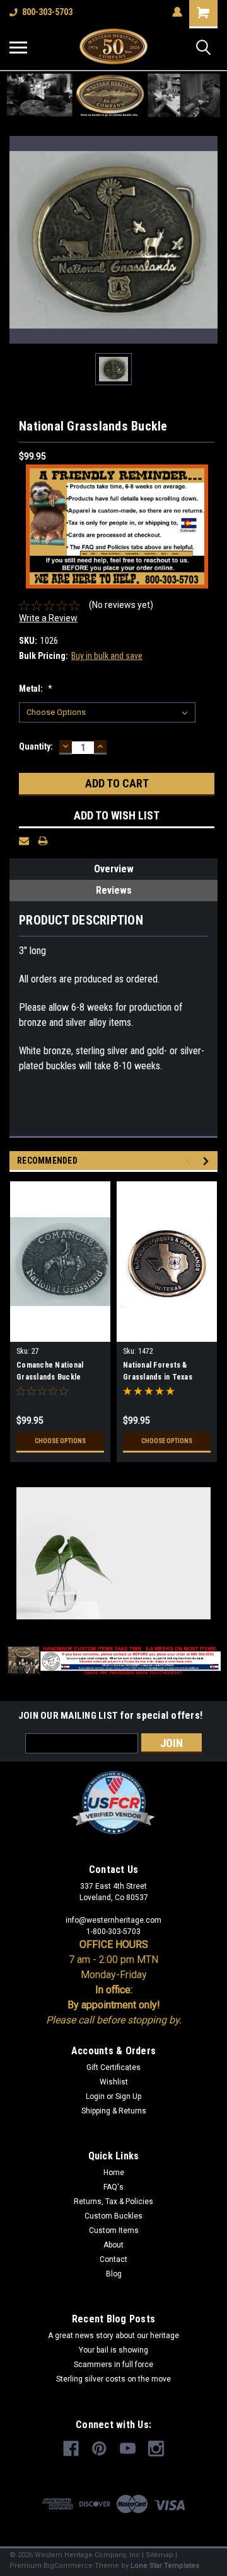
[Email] (24, 841)
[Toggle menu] (18, 47)
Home (114, 2173)
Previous (190, 1161)
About (113, 2245)
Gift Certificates (113, 2067)
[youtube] (128, 2449)
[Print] (43, 841)
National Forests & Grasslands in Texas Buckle (158, 1373)
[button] (114, 95)
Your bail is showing (113, 2350)
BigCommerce (68, 2566)
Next (208, 1161)
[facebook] (71, 2449)
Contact (113, 2259)
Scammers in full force (113, 2365)
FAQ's (113, 2187)
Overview (114, 869)
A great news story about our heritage (113, 2336)
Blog (114, 2274)
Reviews (114, 890)
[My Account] (177, 12)
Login (95, 2096)
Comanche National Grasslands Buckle (50, 1371)
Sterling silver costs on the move (113, 2379)
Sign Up (128, 2096)
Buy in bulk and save (107, 656)
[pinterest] (99, 2449)
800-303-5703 (47, 12)
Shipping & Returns (114, 2111)
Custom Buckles (113, 2216)
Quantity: (36, 746)
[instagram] (156, 2449)
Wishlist (114, 2082)
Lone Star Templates (165, 2566)
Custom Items (114, 2230)
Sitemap (160, 2555)
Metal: (36, 689)
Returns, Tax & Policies (113, 2202)
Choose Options (60, 1441)
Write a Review (48, 618)
